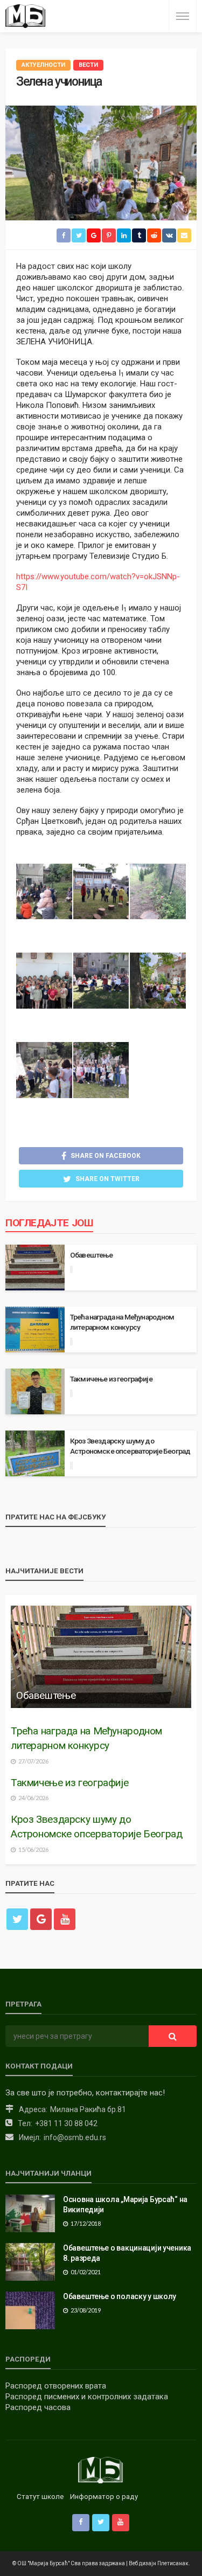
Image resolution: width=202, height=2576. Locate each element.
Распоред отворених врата (56, 2386)
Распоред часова (38, 2407)
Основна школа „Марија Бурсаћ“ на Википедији (125, 2205)
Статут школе (40, 2497)
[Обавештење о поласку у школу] (30, 2310)
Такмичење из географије (111, 1379)
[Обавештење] (101, 1657)
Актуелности (43, 65)
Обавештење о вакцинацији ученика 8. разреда (127, 2253)
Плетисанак (173, 2563)
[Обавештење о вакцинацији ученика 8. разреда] (30, 2262)
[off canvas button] (183, 16)
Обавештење (92, 1255)
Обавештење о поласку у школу (120, 2296)
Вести (88, 65)
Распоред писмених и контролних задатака (87, 2397)
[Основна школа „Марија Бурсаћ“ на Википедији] (30, 2213)
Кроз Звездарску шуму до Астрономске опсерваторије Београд (130, 1446)
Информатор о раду (104, 2497)
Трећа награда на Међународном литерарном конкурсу (122, 1322)
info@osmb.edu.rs (75, 2137)
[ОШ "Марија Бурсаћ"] (26, 16)
